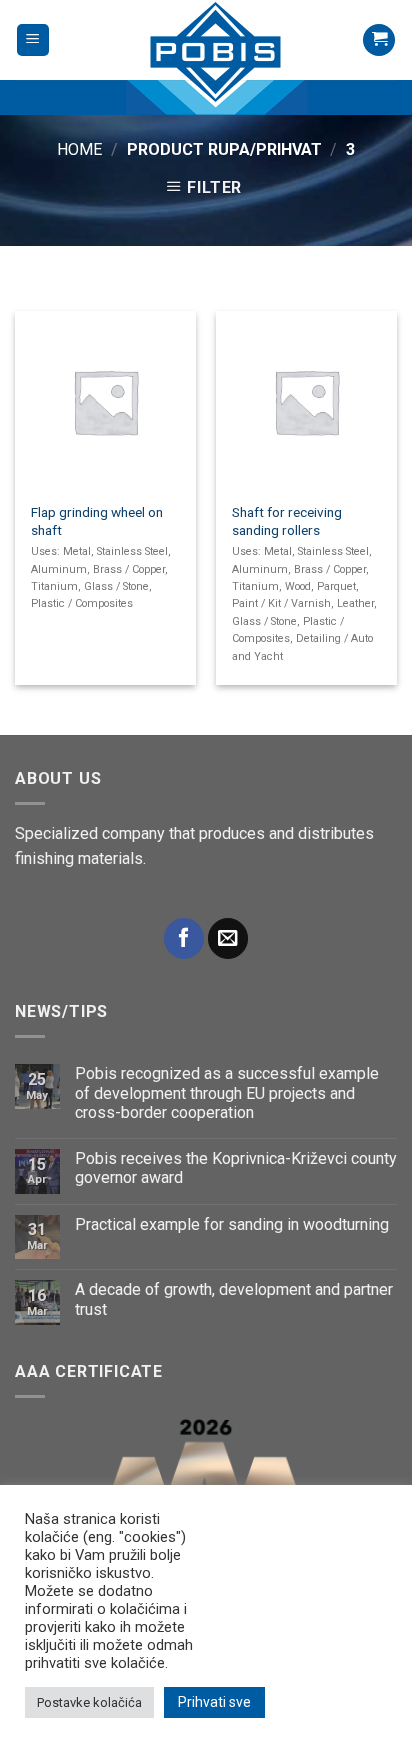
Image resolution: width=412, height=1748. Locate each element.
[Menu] (33, 40)
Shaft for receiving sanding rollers (287, 521)
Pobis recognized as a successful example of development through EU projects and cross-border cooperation (227, 1092)
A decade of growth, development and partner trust (234, 1299)
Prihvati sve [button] (214, 1702)
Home (79, 149)
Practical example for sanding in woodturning (232, 1224)
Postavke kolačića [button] (89, 1702)
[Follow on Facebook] (184, 938)
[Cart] (379, 40)
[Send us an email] (228, 938)
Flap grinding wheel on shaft (97, 521)
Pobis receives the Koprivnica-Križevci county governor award (236, 1168)
